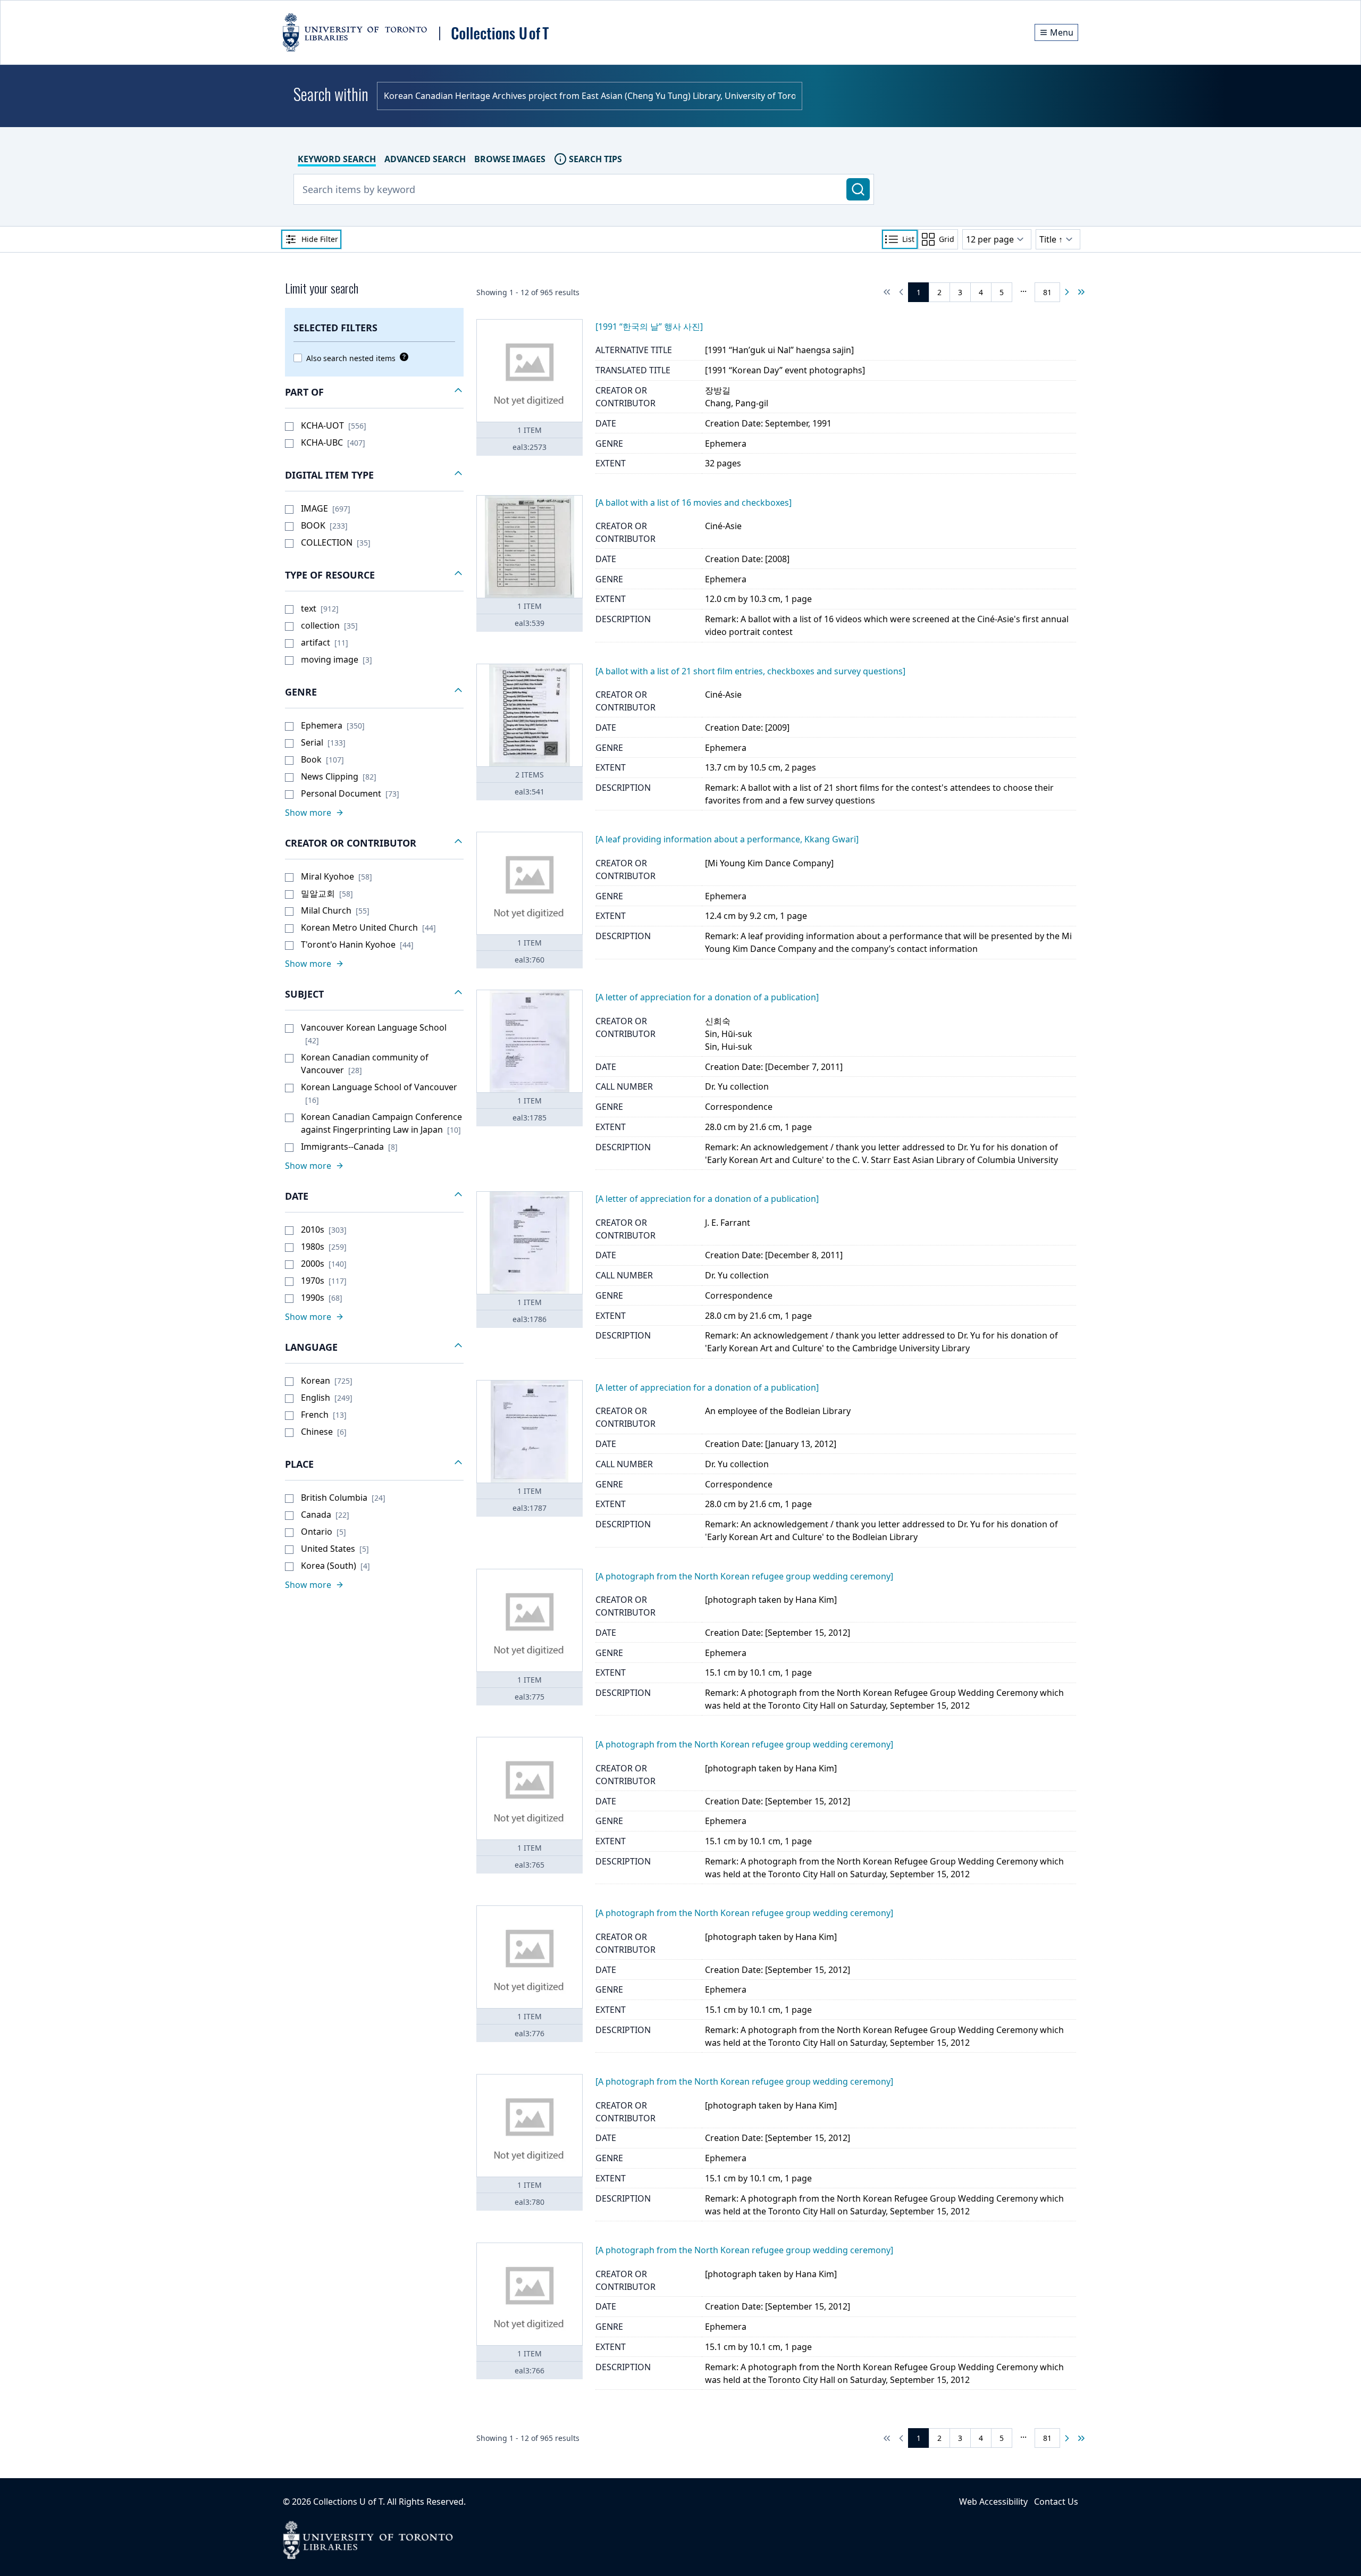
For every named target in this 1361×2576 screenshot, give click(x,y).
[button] (374, 392)
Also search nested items (351, 358)
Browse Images (510, 159)
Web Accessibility (993, 2502)
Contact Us (1056, 2502)
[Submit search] (858, 189)
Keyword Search (337, 159)
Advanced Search (425, 159)
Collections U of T (348, 2502)
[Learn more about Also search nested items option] (402, 357)
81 (1047, 292)
